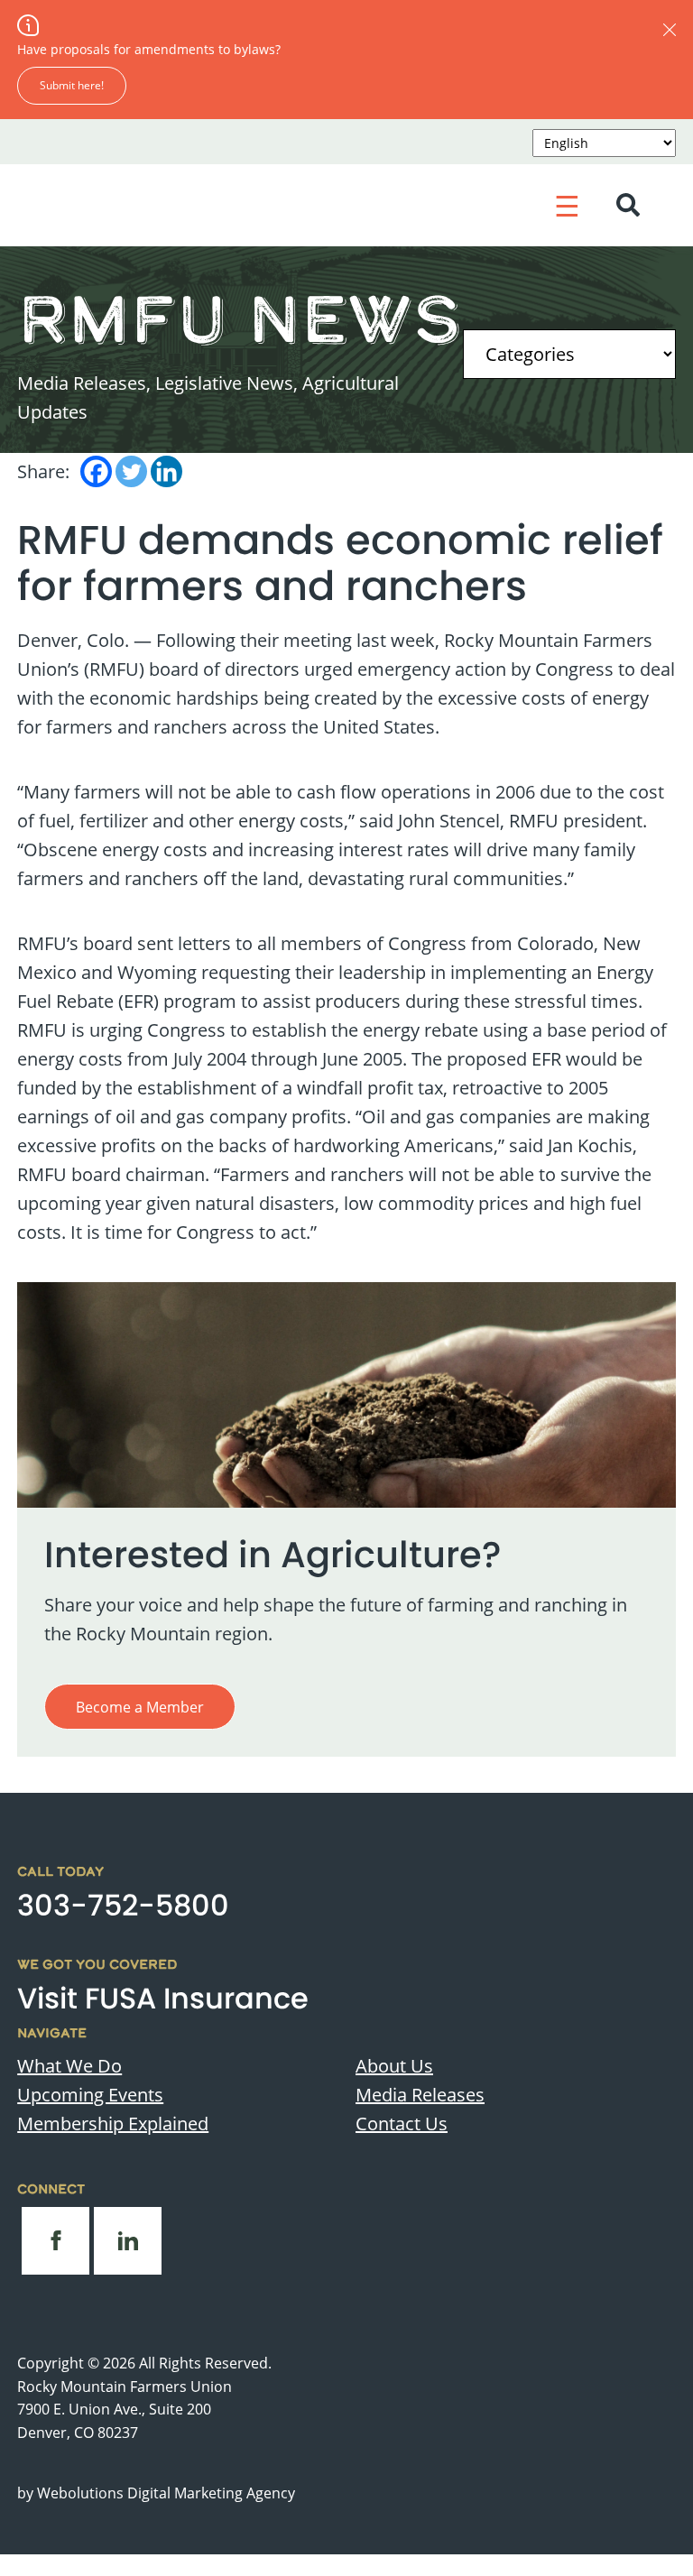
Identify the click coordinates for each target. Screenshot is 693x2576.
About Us (394, 2065)
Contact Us (402, 2123)
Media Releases (420, 2094)
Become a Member (140, 1707)
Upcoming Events (90, 2094)
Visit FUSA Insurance (163, 1998)
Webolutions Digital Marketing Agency (166, 2493)
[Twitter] (131, 471)
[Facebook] (96, 471)
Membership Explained (113, 2123)
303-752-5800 (123, 1905)
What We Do (69, 2065)
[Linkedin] (166, 471)
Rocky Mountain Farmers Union (125, 2386)
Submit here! (72, 85)
